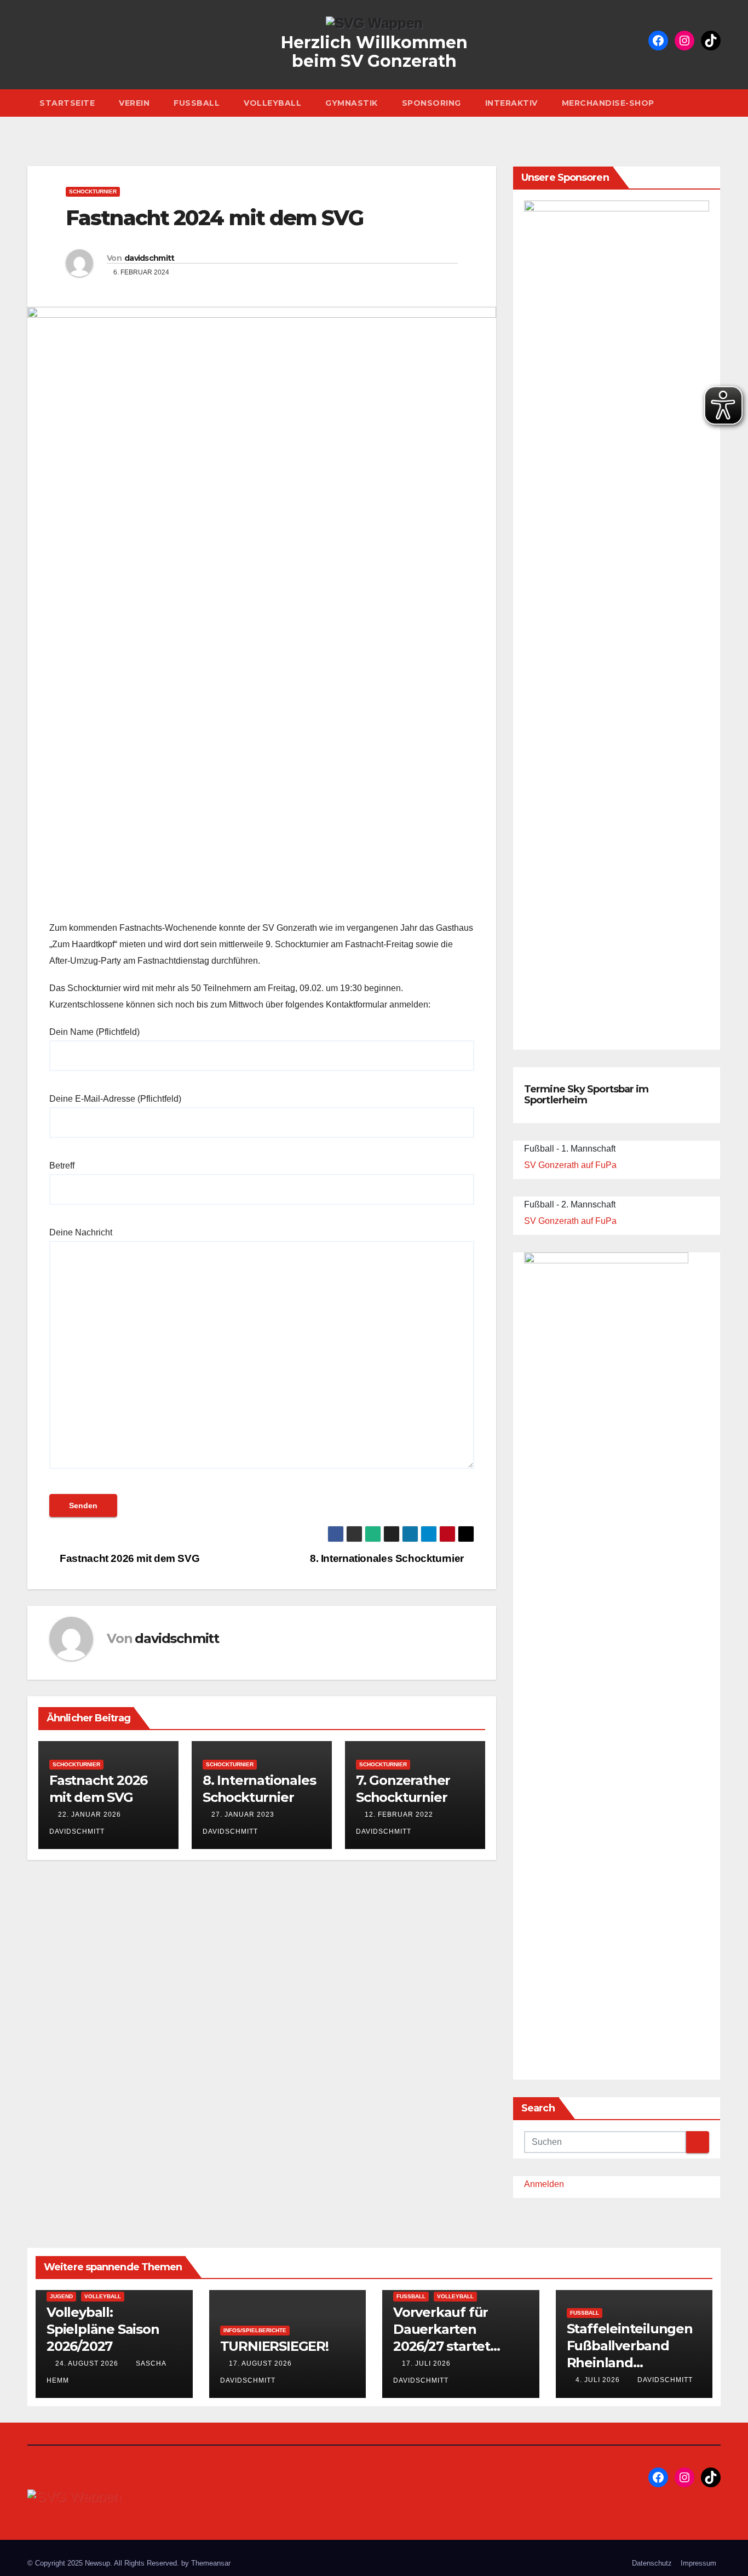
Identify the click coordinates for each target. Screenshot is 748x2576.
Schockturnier (93, 191)
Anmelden (544, 2184)
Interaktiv (511, 103)
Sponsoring (431, 103)
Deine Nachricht (81, 1232)
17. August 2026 (261, 2363)
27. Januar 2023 (243, 1814)
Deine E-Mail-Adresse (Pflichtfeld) (115, 1099)
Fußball (197, 103)
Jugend (61, 2296)
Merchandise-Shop (608, 103)
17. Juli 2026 (427, 2363)
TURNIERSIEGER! (274, 2346)
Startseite (67, 103)
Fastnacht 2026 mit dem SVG (128, 1558)
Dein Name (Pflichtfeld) (94, 1032)
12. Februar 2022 (399, 1814)
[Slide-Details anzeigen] (617, 611)
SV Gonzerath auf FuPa (570, 1165)
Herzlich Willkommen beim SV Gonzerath (374, 52)
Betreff (62, 1166)
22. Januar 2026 (90, 1814)
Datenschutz (652, 2563)
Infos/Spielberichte (255, 2330)
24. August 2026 (88, 2363)
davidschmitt (149, 258)
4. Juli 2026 (599, 2380)
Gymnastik (352, 103)
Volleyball (272, 103)
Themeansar (211, 2563)
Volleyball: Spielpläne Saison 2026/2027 (103, 2329)
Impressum (698, 2563)
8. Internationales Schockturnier (388, 1558)
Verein (134, 103)
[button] (715, 103)
